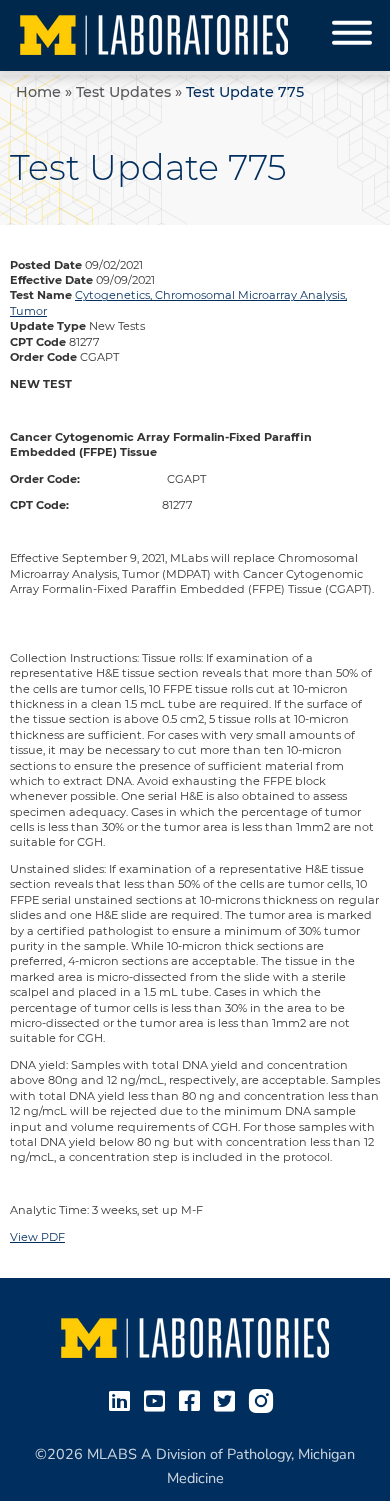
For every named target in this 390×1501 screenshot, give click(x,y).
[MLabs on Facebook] (193, 1399)
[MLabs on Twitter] (228, 1399)
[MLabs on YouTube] (158, 1399)
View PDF (37, 1237)
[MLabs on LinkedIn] (123, 1399)
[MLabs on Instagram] (265, 1399)
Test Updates (123, 92)
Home (38, 92)
